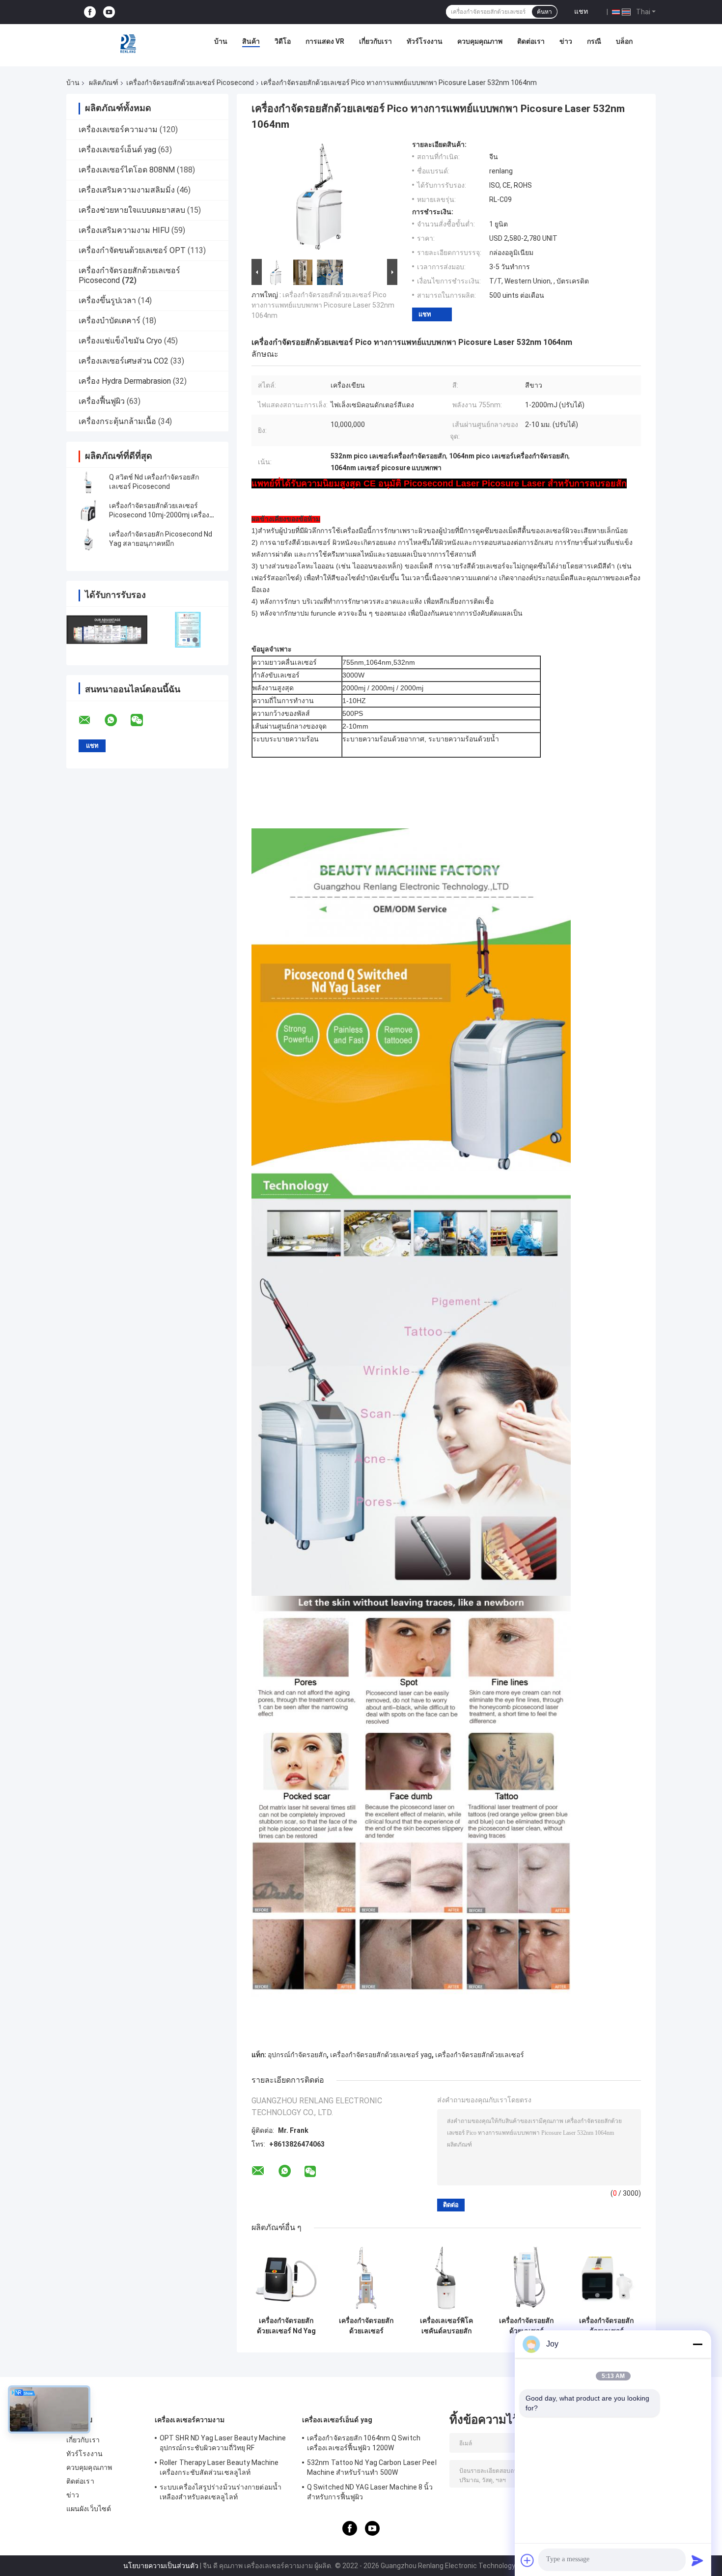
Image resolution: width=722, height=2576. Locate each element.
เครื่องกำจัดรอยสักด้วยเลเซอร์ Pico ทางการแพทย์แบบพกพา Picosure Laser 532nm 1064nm (323, 305)
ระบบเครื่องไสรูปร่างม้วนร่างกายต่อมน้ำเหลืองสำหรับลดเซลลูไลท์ (221, 2492)
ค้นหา (544, 12)
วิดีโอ (283, 41)
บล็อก (624, 41)
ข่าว (566, 41)
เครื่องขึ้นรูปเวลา (107, 300)
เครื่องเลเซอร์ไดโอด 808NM (127, 170)
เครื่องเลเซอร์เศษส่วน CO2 (124, 361)
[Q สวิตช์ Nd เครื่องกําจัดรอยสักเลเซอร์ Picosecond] (88, 482)
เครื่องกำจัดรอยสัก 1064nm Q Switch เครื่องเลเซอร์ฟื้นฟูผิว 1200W (364, 2443)
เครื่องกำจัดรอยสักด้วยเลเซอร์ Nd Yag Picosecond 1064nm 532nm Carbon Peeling (286, 2326)
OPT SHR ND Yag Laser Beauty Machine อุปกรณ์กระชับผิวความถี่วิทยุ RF (223, 2443)
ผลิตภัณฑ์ (104, 83)
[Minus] (697, 2344)
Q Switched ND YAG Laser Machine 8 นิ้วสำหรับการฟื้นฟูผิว (370, 2492)
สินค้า (251, 41)
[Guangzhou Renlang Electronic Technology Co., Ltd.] (129, 44)
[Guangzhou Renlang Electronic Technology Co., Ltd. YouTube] (109, 12)
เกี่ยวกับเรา (375, 41)
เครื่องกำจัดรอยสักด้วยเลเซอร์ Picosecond (190, 83)
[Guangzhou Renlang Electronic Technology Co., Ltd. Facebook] (90, 12)
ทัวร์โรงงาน (425, 41)
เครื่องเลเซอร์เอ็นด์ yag (117, 150)
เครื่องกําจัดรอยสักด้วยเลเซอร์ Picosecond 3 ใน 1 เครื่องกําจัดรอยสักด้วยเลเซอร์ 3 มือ (527, 2326)
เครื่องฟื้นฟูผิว (102, 401)
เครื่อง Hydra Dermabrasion (125, 381)
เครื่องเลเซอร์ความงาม (118, 129)
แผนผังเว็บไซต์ (89, 2509)
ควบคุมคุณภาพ (480, 41)
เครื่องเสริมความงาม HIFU (124, 230)
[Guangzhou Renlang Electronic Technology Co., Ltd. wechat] (143, 720)
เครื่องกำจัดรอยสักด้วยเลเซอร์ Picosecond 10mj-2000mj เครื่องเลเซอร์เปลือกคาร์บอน (159, 515)
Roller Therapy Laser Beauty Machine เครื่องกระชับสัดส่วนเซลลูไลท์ (219, 2467)
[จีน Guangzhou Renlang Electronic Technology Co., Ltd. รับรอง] (107, 630)
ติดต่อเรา (531, 41)
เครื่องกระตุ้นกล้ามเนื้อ (117, 421)
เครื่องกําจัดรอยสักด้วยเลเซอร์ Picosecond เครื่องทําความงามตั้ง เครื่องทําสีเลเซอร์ (366, 2326)
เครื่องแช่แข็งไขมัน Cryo (120, 341)
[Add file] (528, 2560)
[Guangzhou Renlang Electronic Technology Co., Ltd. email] (91, 720)
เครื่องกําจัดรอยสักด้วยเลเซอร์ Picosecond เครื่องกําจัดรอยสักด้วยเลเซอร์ (607, 2326)
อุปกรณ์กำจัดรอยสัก (297, 2055)
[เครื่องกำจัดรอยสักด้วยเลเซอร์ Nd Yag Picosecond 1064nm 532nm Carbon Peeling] (286, 2277)
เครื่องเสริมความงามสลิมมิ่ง (127, 190)
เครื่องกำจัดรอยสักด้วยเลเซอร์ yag (381, 2055)
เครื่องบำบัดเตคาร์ (110, 321)
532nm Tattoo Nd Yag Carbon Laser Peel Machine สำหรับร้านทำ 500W (372, 2467)
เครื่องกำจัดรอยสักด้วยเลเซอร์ (480, 2055)
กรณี (594, 41)
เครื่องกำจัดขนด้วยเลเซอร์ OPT (132, 250)
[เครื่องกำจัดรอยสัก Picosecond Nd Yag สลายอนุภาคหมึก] (88, 539)
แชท (581, 11)
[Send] (697, 2560)
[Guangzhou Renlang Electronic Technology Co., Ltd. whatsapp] (117, 720)
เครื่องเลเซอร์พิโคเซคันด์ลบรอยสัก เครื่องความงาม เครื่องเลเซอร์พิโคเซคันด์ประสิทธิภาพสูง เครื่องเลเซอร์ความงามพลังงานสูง (446, 2326)
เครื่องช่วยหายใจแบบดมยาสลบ (132, 210)
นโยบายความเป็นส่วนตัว (161, 2566)
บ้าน (221, 41)
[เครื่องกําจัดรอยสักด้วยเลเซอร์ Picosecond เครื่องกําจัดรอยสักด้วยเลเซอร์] (606, 2277)
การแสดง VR (325, 41)
